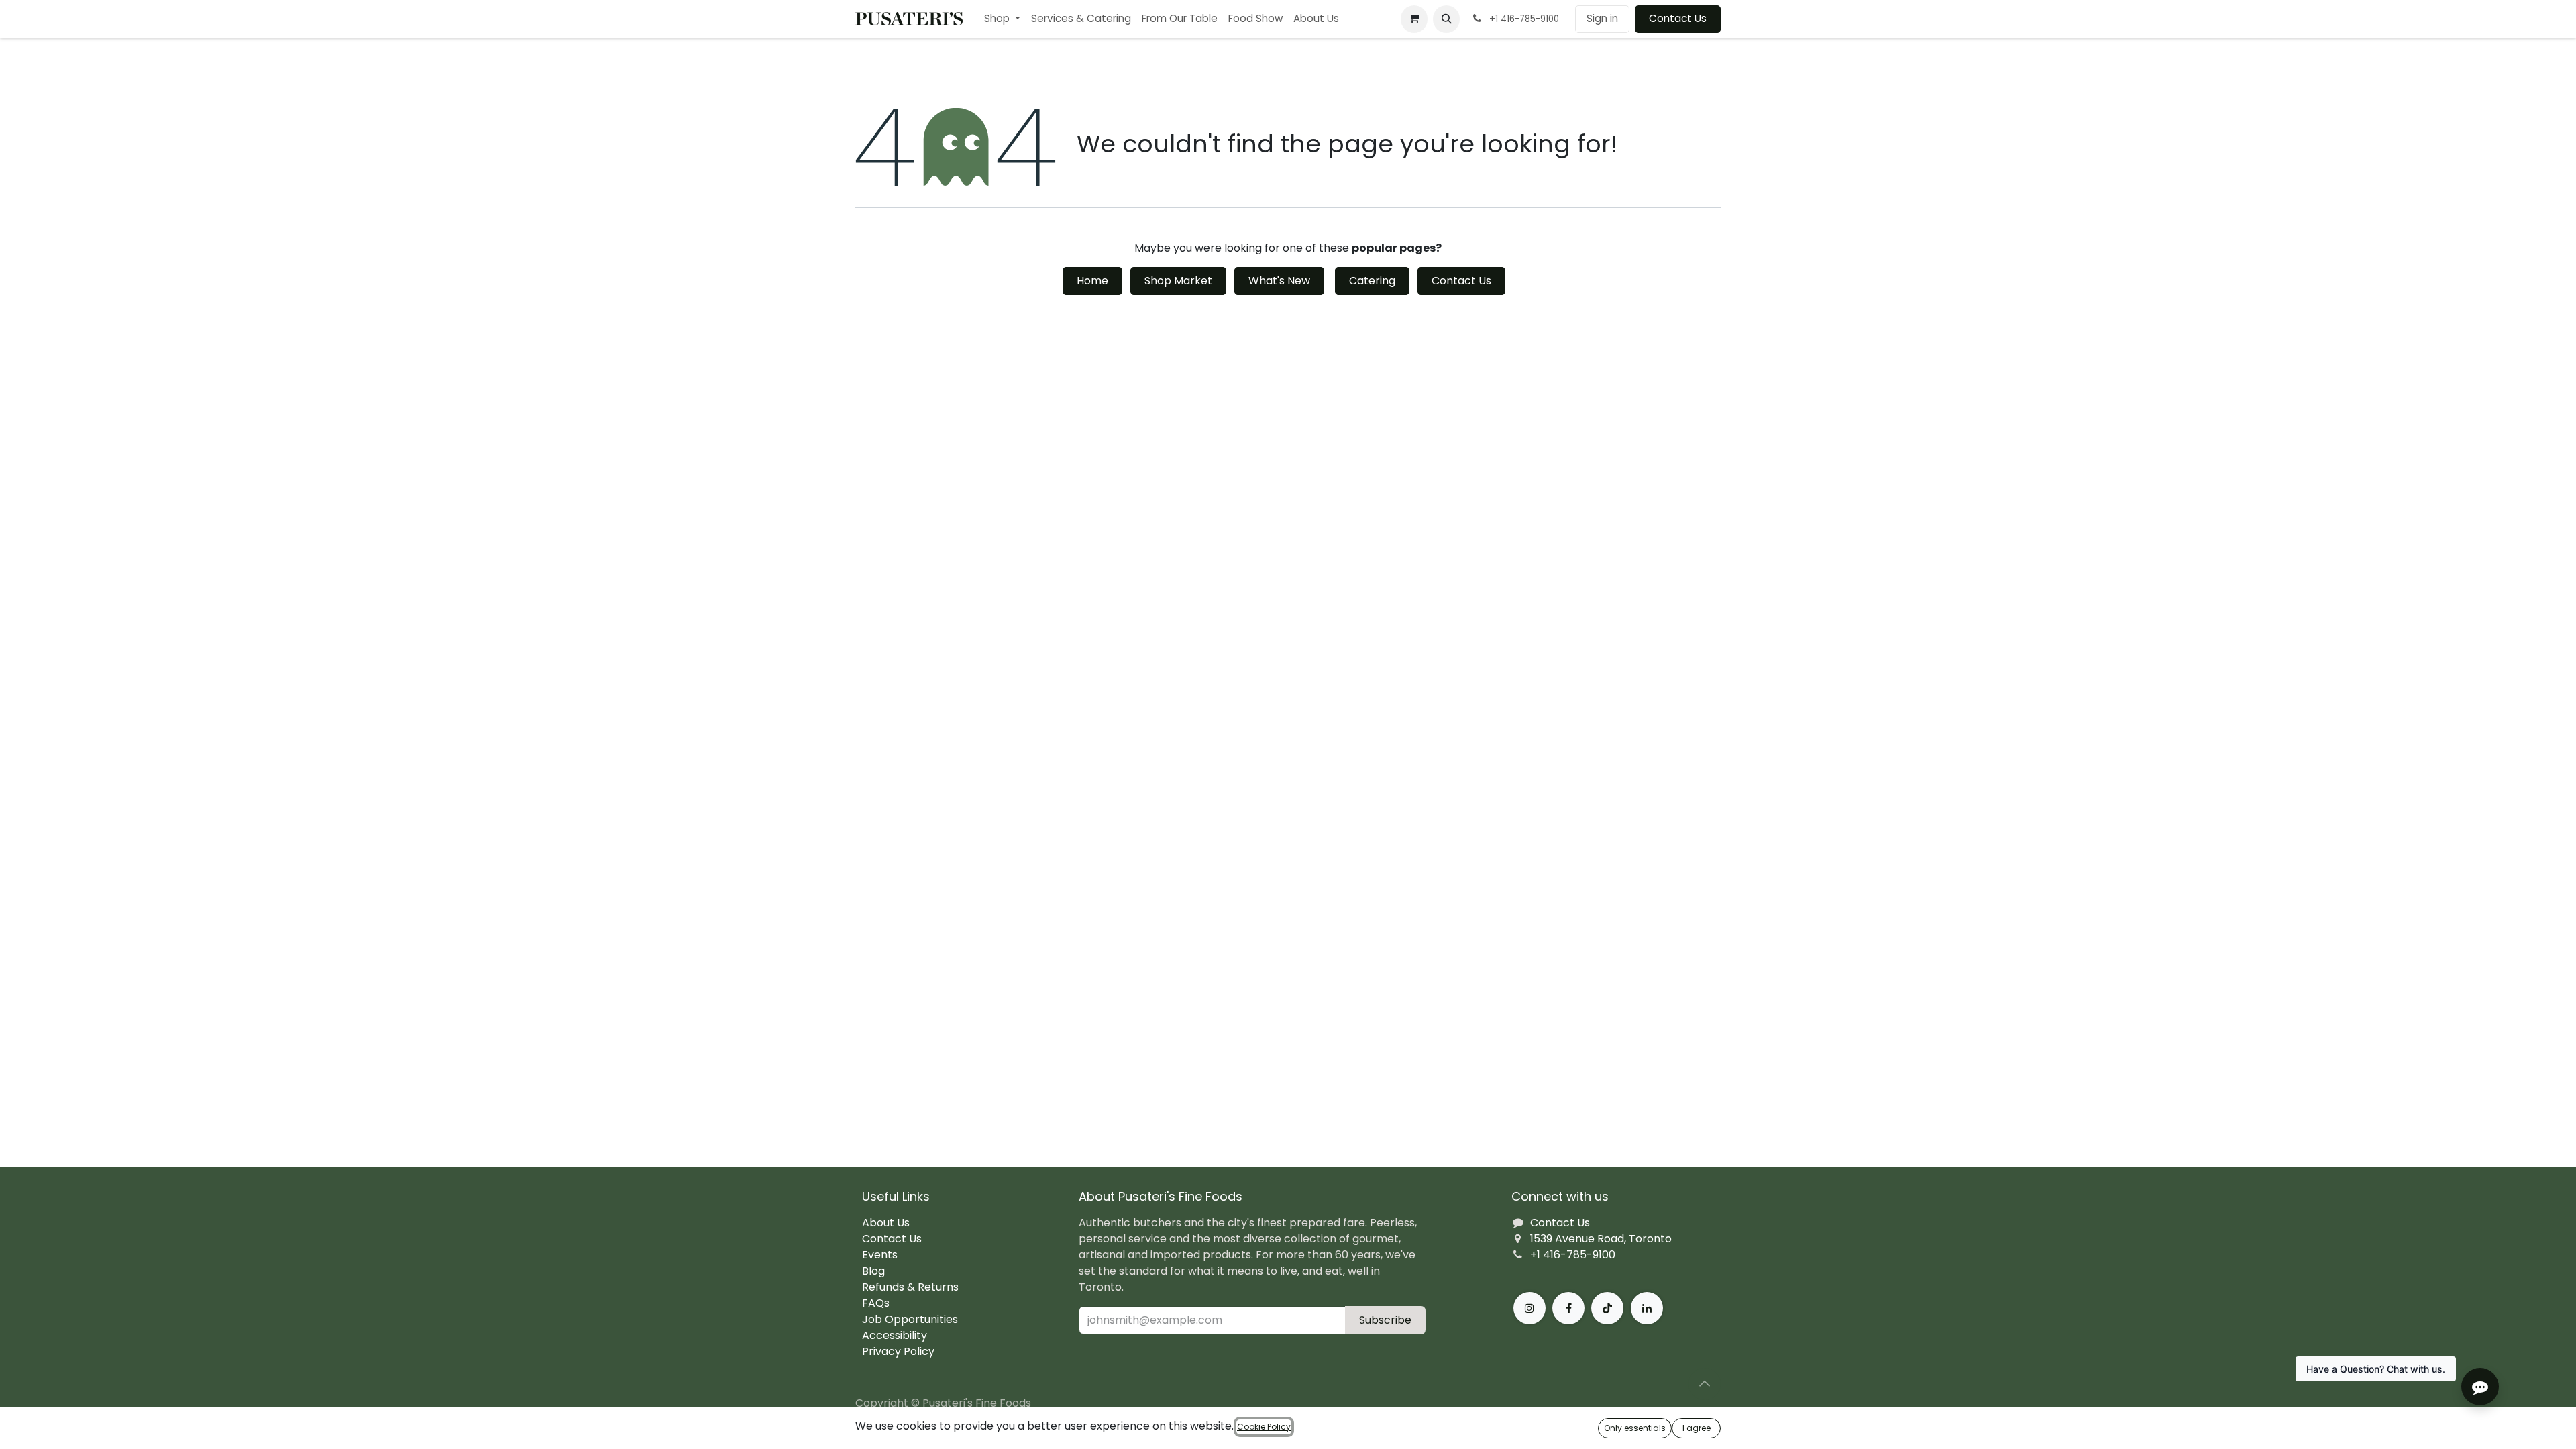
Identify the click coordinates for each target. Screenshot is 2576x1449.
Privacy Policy (898, 1351)
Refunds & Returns (910, 1287)
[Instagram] (1529, 1308)
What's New (1279, 281)
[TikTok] (1607, 1308)
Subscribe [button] (1385, 1320)
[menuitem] (1002, 19)
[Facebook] (1568, 1308)
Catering (1372, 281)
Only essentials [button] (1635, 1428)
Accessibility (895, 1335)
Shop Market (1178, 281)
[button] (1446, 19)
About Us (886, 1223)
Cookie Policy (1264, 1427)
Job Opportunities (910, 1319)
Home (1092, 281)
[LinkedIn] (1647, 1308)
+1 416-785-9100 (1573, 1255)
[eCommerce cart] (1414, 19)
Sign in (1602, 18)
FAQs (876, 1303)
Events (880, 1255)
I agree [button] (1697, 1428)
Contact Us (1678, 18)
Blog (873, 1271)
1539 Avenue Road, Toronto (1601, 1239)
